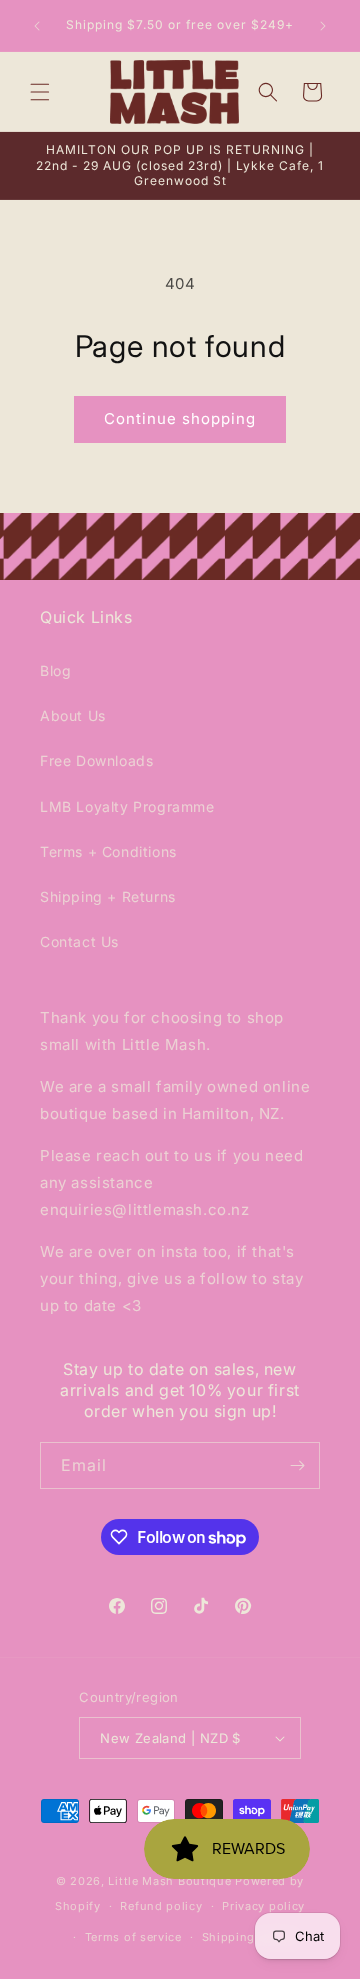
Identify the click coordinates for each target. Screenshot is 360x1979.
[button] (40, 92)
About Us (73, 715)
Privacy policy (263, 1906)
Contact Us (79, 941)
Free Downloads (96, 760)
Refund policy (161, 1906)
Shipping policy (249, 1937)
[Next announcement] (323, 26)
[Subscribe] (297, 1465)
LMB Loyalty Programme (127, 806)
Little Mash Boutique (169, 1881)
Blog (55, 670)
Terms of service (133, 1937)
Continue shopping (180, 418)
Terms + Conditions (108, 851)
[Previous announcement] (37, 26)
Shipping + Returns (108, 896)
